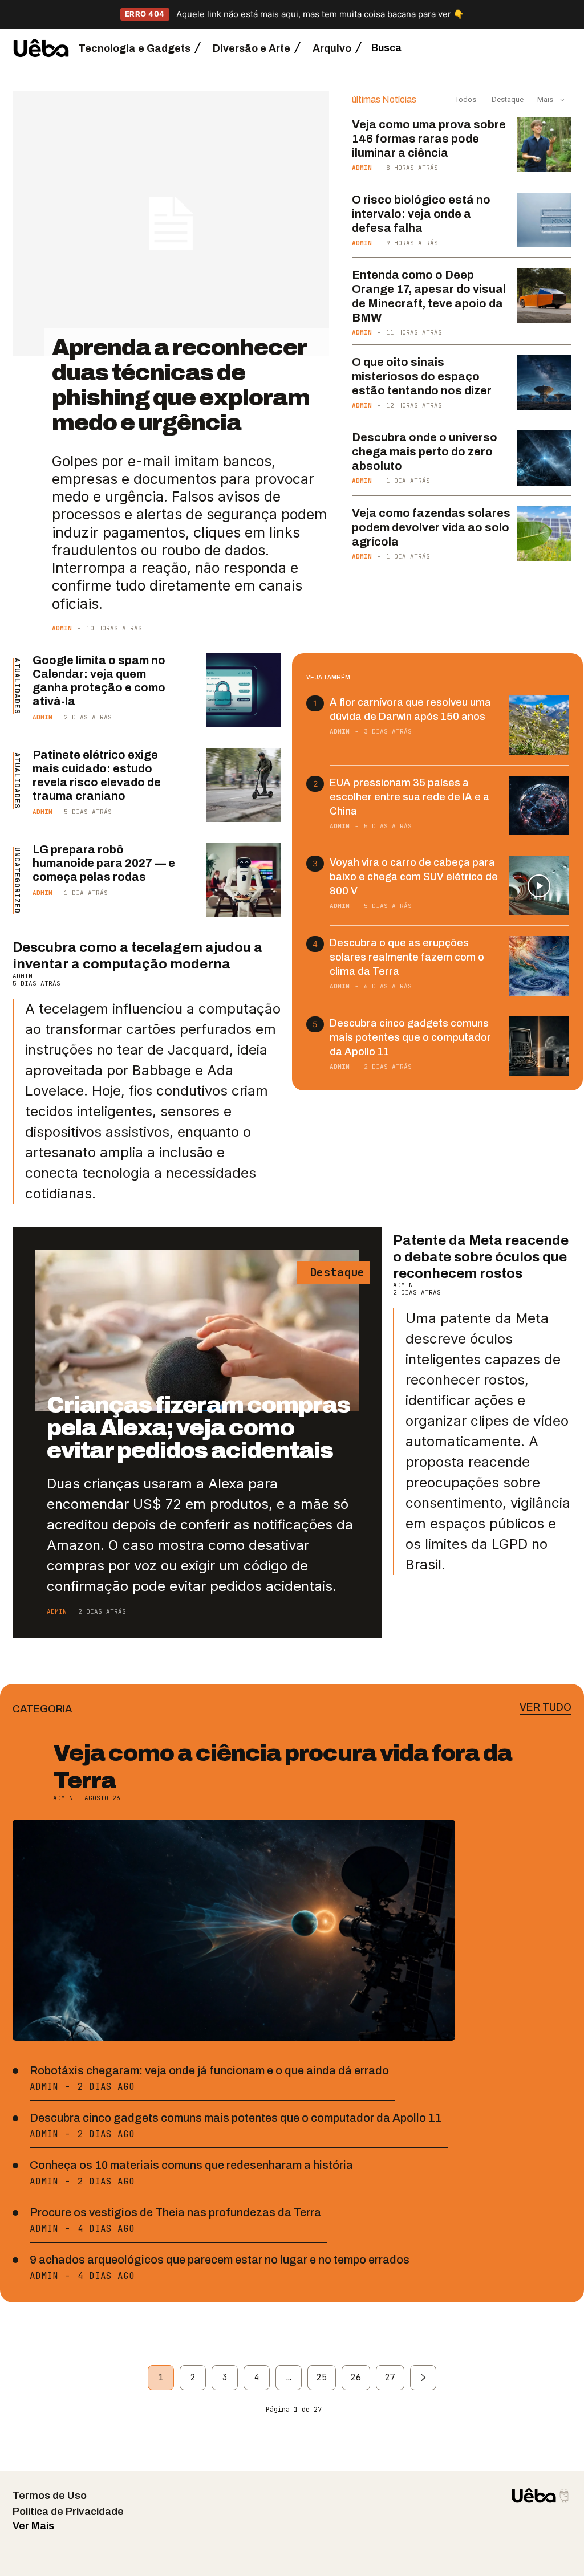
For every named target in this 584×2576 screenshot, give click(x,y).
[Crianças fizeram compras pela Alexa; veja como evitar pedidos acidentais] (197, 1330)
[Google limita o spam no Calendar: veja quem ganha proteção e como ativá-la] (244, 690)
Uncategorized (17, 880)
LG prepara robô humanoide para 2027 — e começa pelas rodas (104, 863)
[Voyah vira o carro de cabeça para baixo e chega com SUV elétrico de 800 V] (539, 886)
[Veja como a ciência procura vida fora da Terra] (234, 1930)
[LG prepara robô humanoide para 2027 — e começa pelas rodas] (244, 880)
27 (390, 2378)
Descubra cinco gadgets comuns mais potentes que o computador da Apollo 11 (410, 1037)
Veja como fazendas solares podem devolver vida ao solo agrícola (431, 527)
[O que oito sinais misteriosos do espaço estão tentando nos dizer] (544, 382)
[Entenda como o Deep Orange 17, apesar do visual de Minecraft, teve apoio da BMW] (544, 295)
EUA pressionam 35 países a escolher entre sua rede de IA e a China (409, 797)
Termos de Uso (50, 2496)
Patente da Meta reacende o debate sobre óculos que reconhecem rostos (481, 1257)
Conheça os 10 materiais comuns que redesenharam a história (191, 2165)
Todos (466, 99)
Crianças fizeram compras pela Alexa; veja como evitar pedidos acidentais (198, 1428)
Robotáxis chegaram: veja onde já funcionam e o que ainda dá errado (209, 2070)
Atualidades (17, 686)
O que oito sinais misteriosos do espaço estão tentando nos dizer (422, 376)
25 (322, 2378)
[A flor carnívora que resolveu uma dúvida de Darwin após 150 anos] (539, 725)
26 (356, 2378)
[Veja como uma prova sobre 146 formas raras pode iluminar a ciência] (544, 145)
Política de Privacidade (68, 2512)
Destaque (507, 99)
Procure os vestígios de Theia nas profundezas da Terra (175, 2212)
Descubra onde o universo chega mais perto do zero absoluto (425, 451)
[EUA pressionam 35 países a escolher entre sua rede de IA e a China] (539, 806)
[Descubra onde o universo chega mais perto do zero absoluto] (544, 458)
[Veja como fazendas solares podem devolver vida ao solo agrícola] (544, 534)
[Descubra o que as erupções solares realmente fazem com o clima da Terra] (539, 966)
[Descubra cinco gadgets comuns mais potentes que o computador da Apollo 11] (539, 1046)
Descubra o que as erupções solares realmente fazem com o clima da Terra (407, 957)
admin (62, 628)
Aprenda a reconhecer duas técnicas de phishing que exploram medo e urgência (181, 385)
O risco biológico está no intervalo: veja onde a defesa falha (421, 214)
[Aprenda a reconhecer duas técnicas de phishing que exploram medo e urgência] (171, 223)
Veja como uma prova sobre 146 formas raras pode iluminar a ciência (429, 139)
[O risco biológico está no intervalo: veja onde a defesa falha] (544, 220)
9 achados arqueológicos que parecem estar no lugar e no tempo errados (220, 2260)
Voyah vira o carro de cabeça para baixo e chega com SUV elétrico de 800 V (414, 877)
